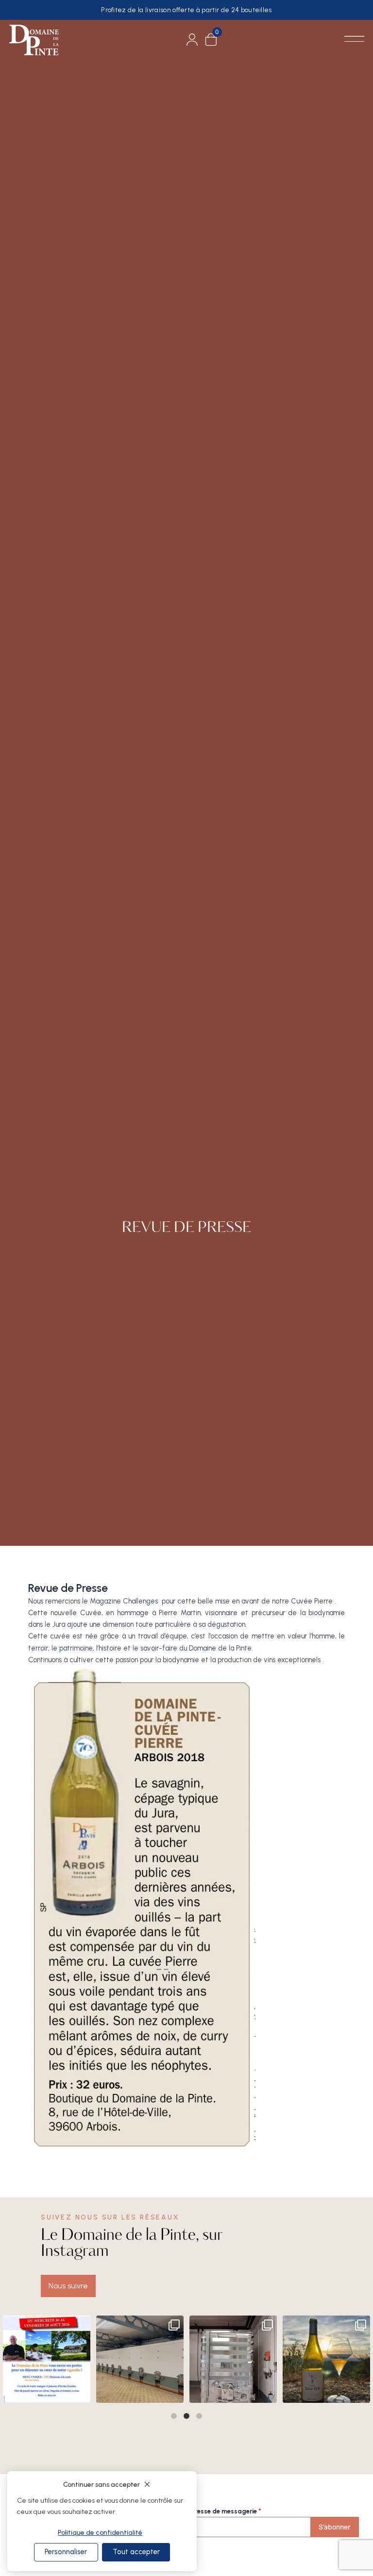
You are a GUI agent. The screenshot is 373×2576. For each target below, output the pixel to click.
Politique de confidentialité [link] (100, 2533)
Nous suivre (68, 2286)
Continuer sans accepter (102, 2485)
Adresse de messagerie (224, 2511)
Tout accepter (136, 2552)
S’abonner (334, 2527)
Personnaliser (66, 2552)
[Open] (47, 2359)
